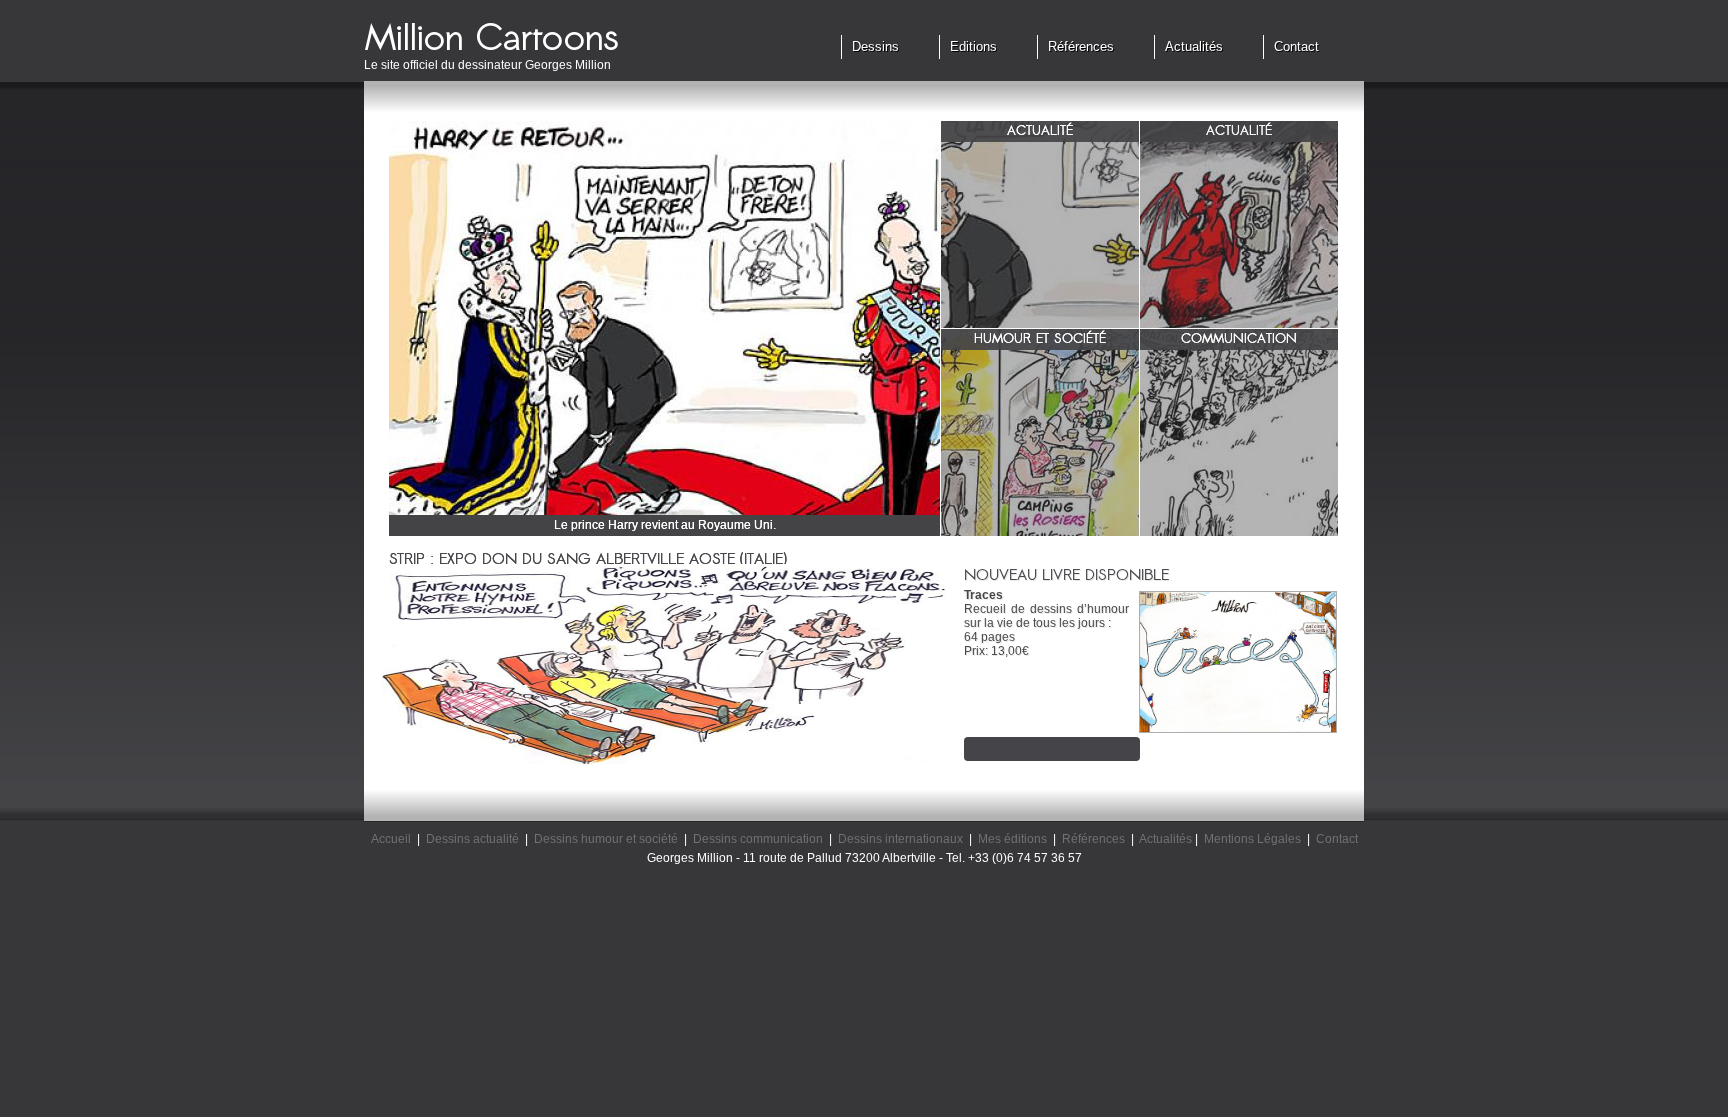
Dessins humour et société (606, 839)
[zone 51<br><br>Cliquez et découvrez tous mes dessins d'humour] (1040, 443)
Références (1081, 46)
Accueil (391, 839)
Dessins (875, 46)
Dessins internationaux (900, 839)
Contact (1296, 46)
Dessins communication (758, 839)
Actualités (1194, 46)
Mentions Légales (1252, 839)
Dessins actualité (472, 839)
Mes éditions (1012, 839)
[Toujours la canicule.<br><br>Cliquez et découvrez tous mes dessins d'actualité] (1239, 235)
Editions (973, 46)
